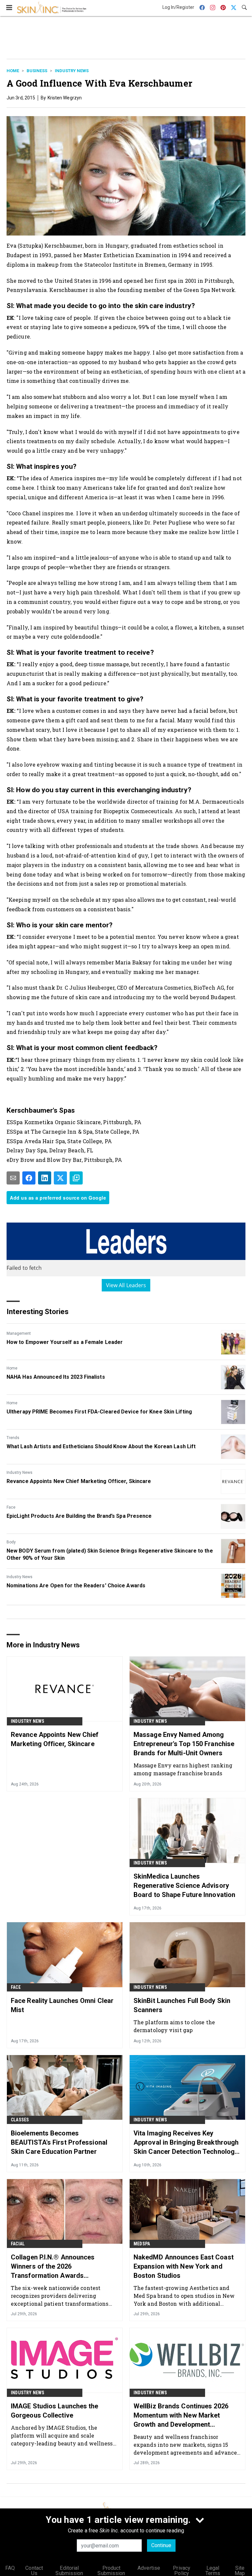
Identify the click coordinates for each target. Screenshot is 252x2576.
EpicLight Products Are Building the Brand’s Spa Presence (79, 1516)
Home (13, 71)
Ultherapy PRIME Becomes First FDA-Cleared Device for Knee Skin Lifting (99, 1412)
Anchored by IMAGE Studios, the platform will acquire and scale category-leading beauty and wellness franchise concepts (62, 2435)
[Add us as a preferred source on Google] (76, 1178)
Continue (161, 2545)
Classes (20, 2120)
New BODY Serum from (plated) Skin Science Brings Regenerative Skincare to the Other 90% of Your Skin (110, 1554)
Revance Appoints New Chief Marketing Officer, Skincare (79, 1481)
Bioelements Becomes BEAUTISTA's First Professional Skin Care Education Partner (59, 2142)
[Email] (13, 1178)
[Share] (29, 1178)
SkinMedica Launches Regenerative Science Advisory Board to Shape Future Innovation (184, 1886)
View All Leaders (126, 1285)
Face (11, 1507)
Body (11, 1542)
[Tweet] (60, 1178)
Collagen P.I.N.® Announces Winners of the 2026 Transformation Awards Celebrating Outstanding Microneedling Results (53, 2267)
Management (19, 1333)
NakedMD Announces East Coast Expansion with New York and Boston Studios (184, 2266)
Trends (13, 1438)
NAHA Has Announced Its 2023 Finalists (56, 1377)
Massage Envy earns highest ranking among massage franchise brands (183, 1769)
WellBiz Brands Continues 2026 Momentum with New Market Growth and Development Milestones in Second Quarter (181, 2416)
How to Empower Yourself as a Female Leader (65, 1342)
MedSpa (142, 2244)
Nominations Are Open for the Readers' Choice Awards (76, 1586)
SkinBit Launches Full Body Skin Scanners (182, 2005)
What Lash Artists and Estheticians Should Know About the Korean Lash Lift (101, 1446)
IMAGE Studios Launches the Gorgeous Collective (55, 2411)
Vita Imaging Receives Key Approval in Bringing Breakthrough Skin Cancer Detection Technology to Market (186, 2143)
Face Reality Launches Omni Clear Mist (62, 2005)
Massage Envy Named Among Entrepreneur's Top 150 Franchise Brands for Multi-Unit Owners (184, 1744)
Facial (18, 2244)
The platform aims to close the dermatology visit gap (174, 2026)
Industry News (72, 71)
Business (37, 71)
